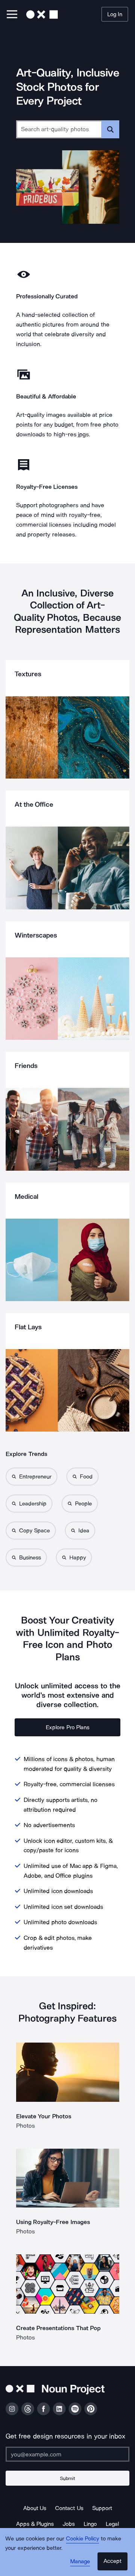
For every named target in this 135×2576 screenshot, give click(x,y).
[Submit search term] (110, 129)
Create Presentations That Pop (58, 2328)
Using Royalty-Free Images (53, 2222)
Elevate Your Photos (44, 2116)
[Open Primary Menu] (12, 15)
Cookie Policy (83, 2539)
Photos (25, 2126)
